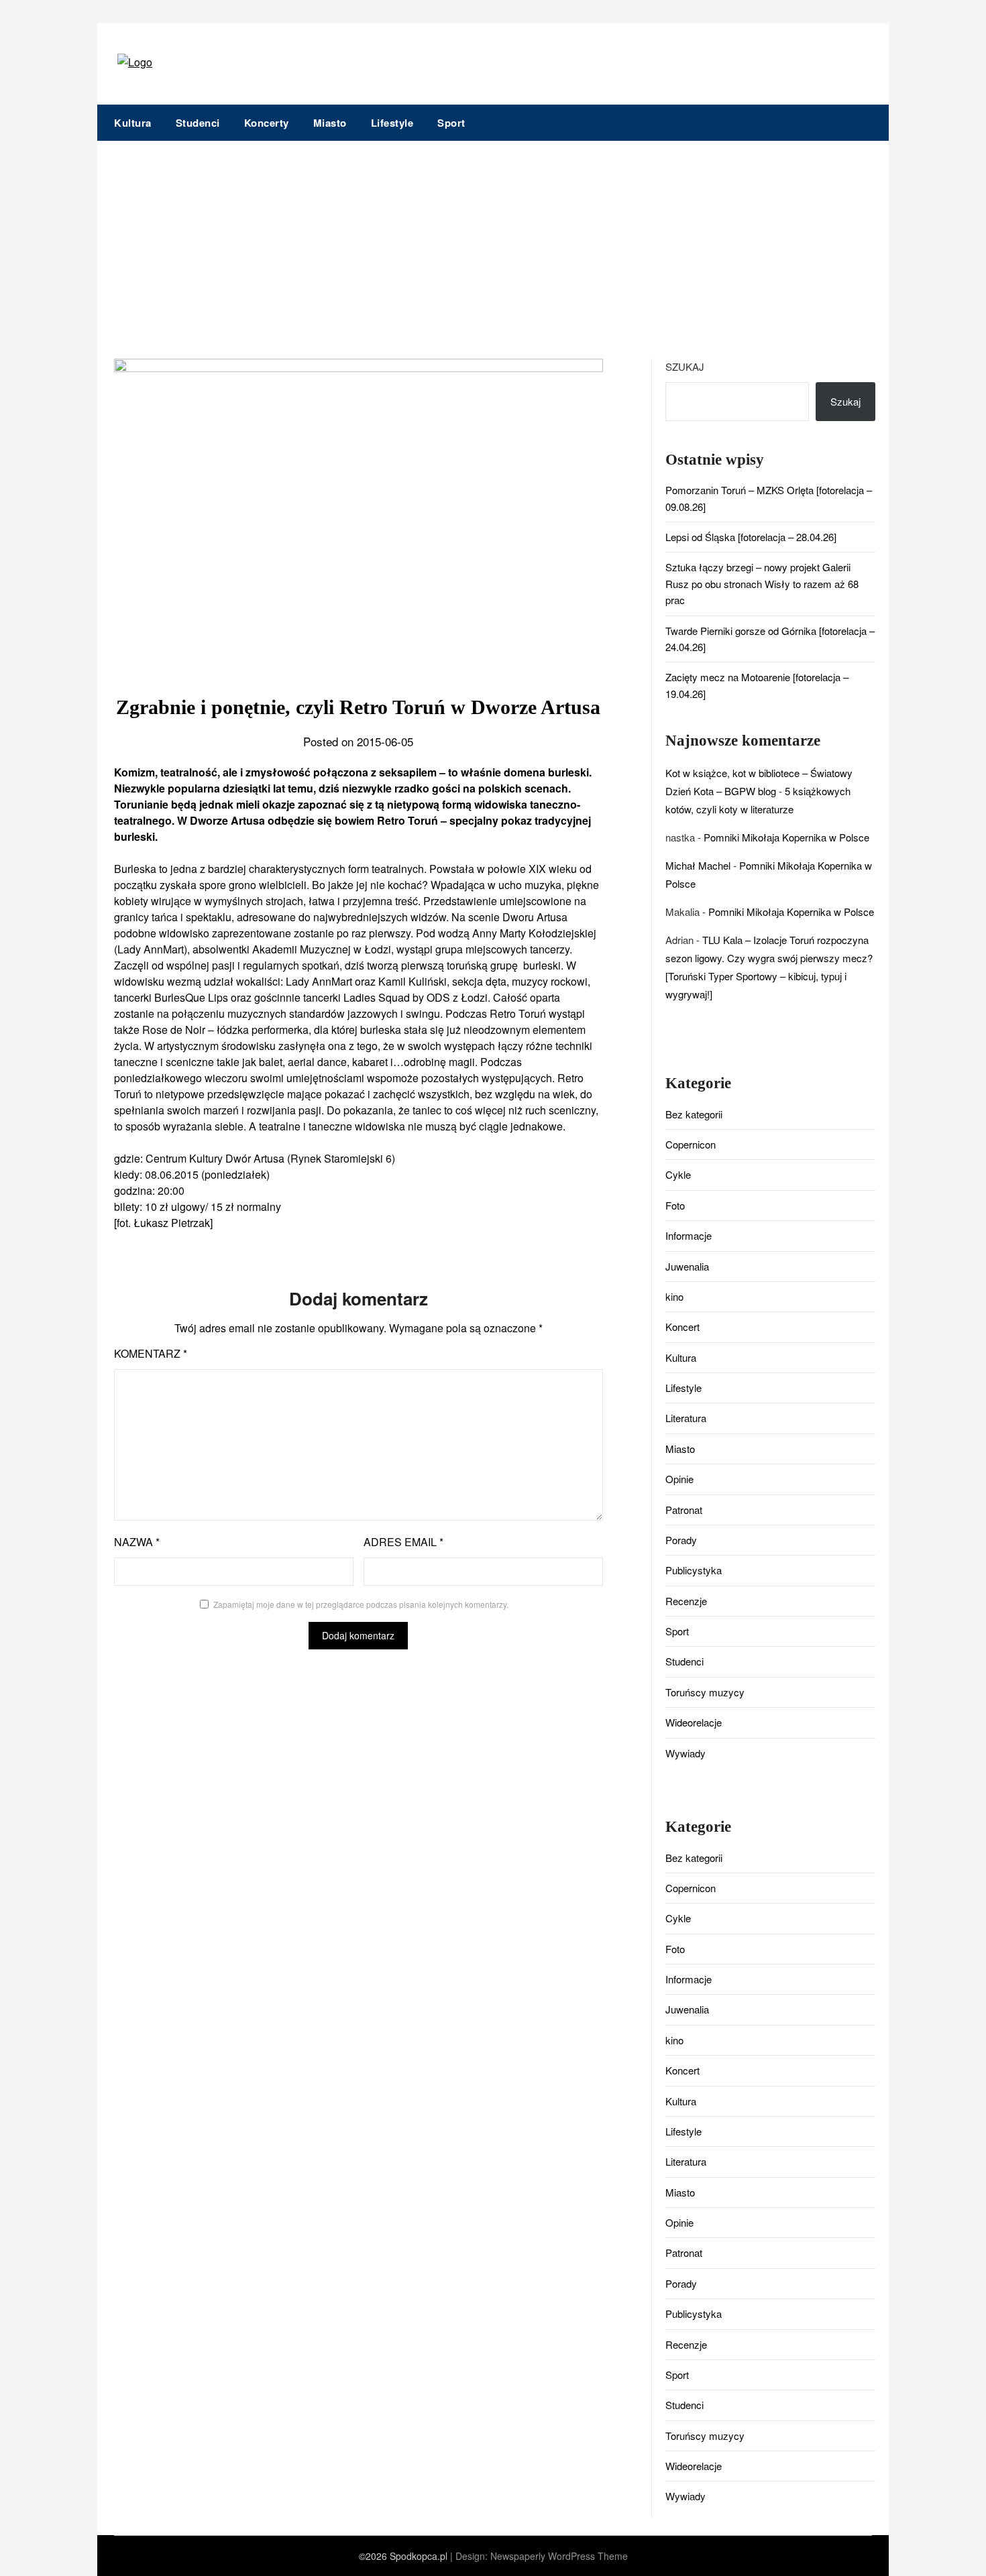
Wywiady (686, 1753)
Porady (681, 1540)
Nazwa (137, 1542)
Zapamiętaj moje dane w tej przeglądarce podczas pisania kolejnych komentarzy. (361, 1604)
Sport (451, 123)
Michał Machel (698, 865)
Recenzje (686, 1601)
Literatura (686, 1418)
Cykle (678, 1174)
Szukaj (685, 366)
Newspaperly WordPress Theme (559, 2556)
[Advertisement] (493, 241)
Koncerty (267, 123)
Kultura (133, 123)
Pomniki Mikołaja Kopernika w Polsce (786, 837)
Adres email (403, 1542)
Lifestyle (392, 123)
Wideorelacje (694, 1722)
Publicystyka (694, 1570)
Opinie (679, 1479)
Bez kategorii (694, 1114)
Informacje (689, 1235)
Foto (675, 1205)
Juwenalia (687, 1266)
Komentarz (151, 1353)
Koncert (682, 1327)
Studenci (198, 123)
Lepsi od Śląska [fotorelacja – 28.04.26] (751, 537)
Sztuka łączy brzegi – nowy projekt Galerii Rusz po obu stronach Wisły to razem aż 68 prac (762, 583)
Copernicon (691, 1144)
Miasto (330, 123)
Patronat (684, 1510)
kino (674, 1296)
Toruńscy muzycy (705, 1692)
